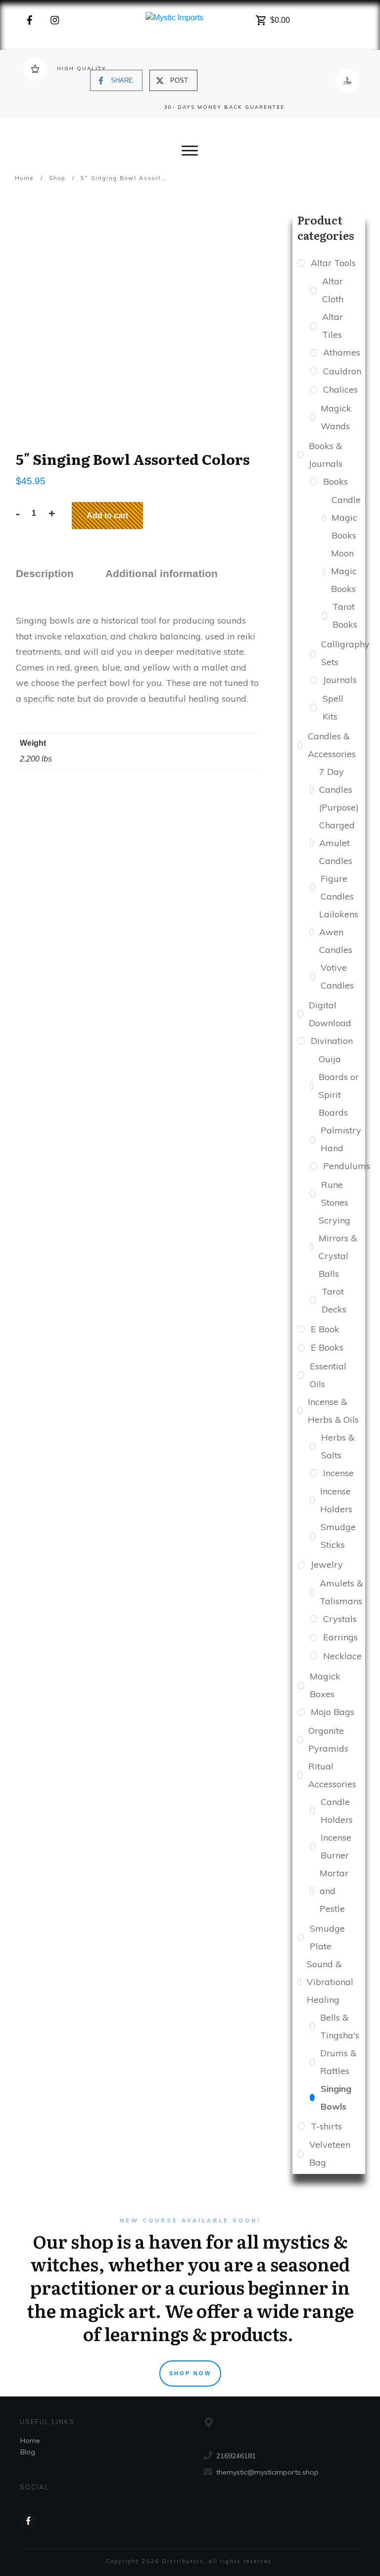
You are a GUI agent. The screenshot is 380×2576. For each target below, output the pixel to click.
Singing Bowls (336, 2098)
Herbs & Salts (338, 1446)
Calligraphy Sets (345, 653)
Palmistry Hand (341, 1139)
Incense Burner (336, 1846)
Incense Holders (336, 1500)
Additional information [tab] (162, 573)
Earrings (340, 1637)
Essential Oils (328, 1375)
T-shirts (326, 2126)
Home (30, 2440)
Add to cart (107, 516)
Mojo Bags (332, 1712)
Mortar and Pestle (334, 1891)
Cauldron (342, 371)
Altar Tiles (332, 326)
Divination (332, 1041)
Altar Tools (333, 263)
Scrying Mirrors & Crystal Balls (338, 1247)
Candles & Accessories (332, 745)
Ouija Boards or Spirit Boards (339, 1086)
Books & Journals (326, 455)
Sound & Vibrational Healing (330, 1982)
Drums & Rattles (338, 2062)
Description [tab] (45, 573)
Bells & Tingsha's (340, 2026)
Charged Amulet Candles (337, 843)
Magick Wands (336, 417)
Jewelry (327, 1564)
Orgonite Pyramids (328, 1740)
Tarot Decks (334, 1300)
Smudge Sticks (338, 1536)
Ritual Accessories (332, 1775)
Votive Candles (337, 976)
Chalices (340, 389)
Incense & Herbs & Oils (333, 1411)
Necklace (342, 1656)
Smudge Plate (327, 1937)
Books (335, 481)
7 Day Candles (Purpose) (339, 790)
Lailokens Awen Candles (339, 932)
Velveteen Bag (330, 2153)
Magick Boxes (325, 1685)
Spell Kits (333, 707)
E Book (325, 1329)
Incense (338, 1473)
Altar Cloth (333, 290)
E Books (327, 1347)
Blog (28, 2452)
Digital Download (330, 1014)
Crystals (340, 1619)
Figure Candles (337, 887)
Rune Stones (335, 1194)
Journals (340, 680)
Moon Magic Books (344, 571)
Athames (341, 352)
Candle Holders (337, 1811)
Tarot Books (345, 615)
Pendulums (346, 1166)
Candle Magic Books (346, 518)
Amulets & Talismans (341, 1592)
